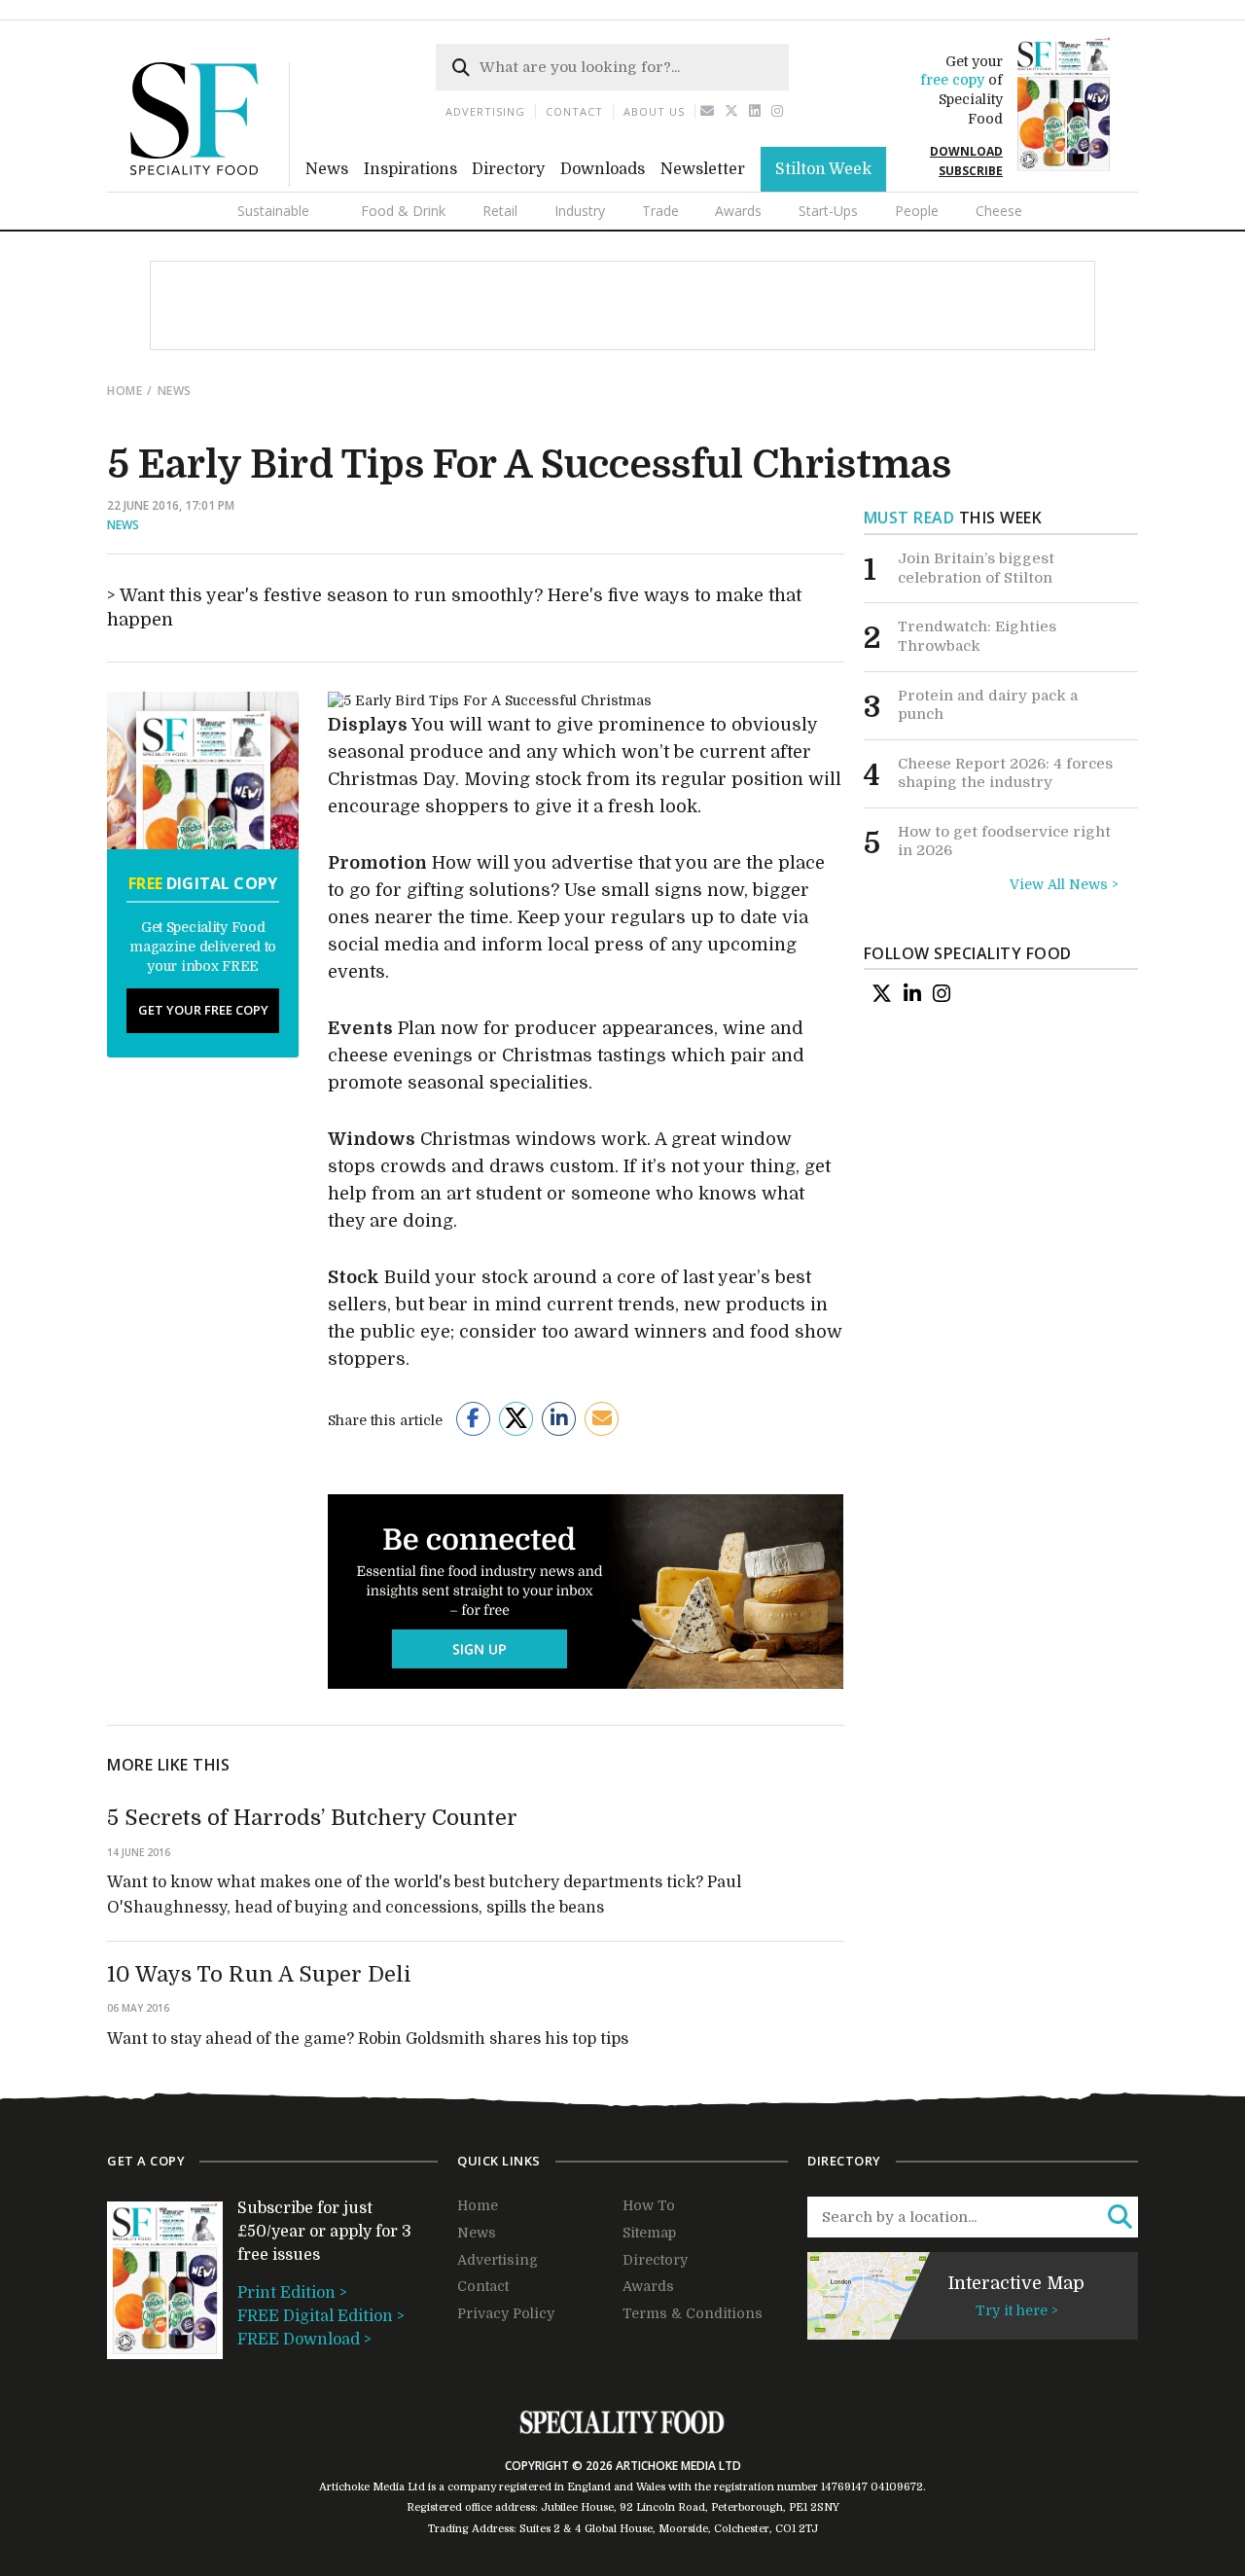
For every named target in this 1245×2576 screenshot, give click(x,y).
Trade (660, 211)
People (917, 211)
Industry (580, 211)
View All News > (1064, 884)
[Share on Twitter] (516, 1419)
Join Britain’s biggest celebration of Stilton (976, 568)
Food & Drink (403, 211)
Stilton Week (823, 169)
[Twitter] (732, 111)
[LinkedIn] (912, 993)
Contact (574, 111)
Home (124, 391)
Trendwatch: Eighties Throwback (977, 636)
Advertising (485, 111)
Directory (508, 169)
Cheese (999, 211)
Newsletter (703, 169)
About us (654, 111)
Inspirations (410, 169)
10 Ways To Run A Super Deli (259, 1974)
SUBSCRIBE (971, 171)
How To (649, 2205)
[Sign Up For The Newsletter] (708, 111)
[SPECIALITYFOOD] (210, 182)
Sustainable (273, 211)
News (327, 169)
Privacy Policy (506, 2313)
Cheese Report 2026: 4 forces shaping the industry (1005, 773)
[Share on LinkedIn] (559, 1419)
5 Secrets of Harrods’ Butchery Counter (312, 1818)
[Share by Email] (602, 1419)
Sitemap (649, 2233)
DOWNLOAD (966, 151)
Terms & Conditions (693, 2313)
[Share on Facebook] (473, 1419)
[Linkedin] (755, 111)
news (175, 391)
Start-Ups (828, 211)
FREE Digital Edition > (321, 2316)
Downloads (603, 169)
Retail (500, 211)
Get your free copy (203, 1010)
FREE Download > (304, 2340)
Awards (738, 211)
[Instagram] (778, 111)
